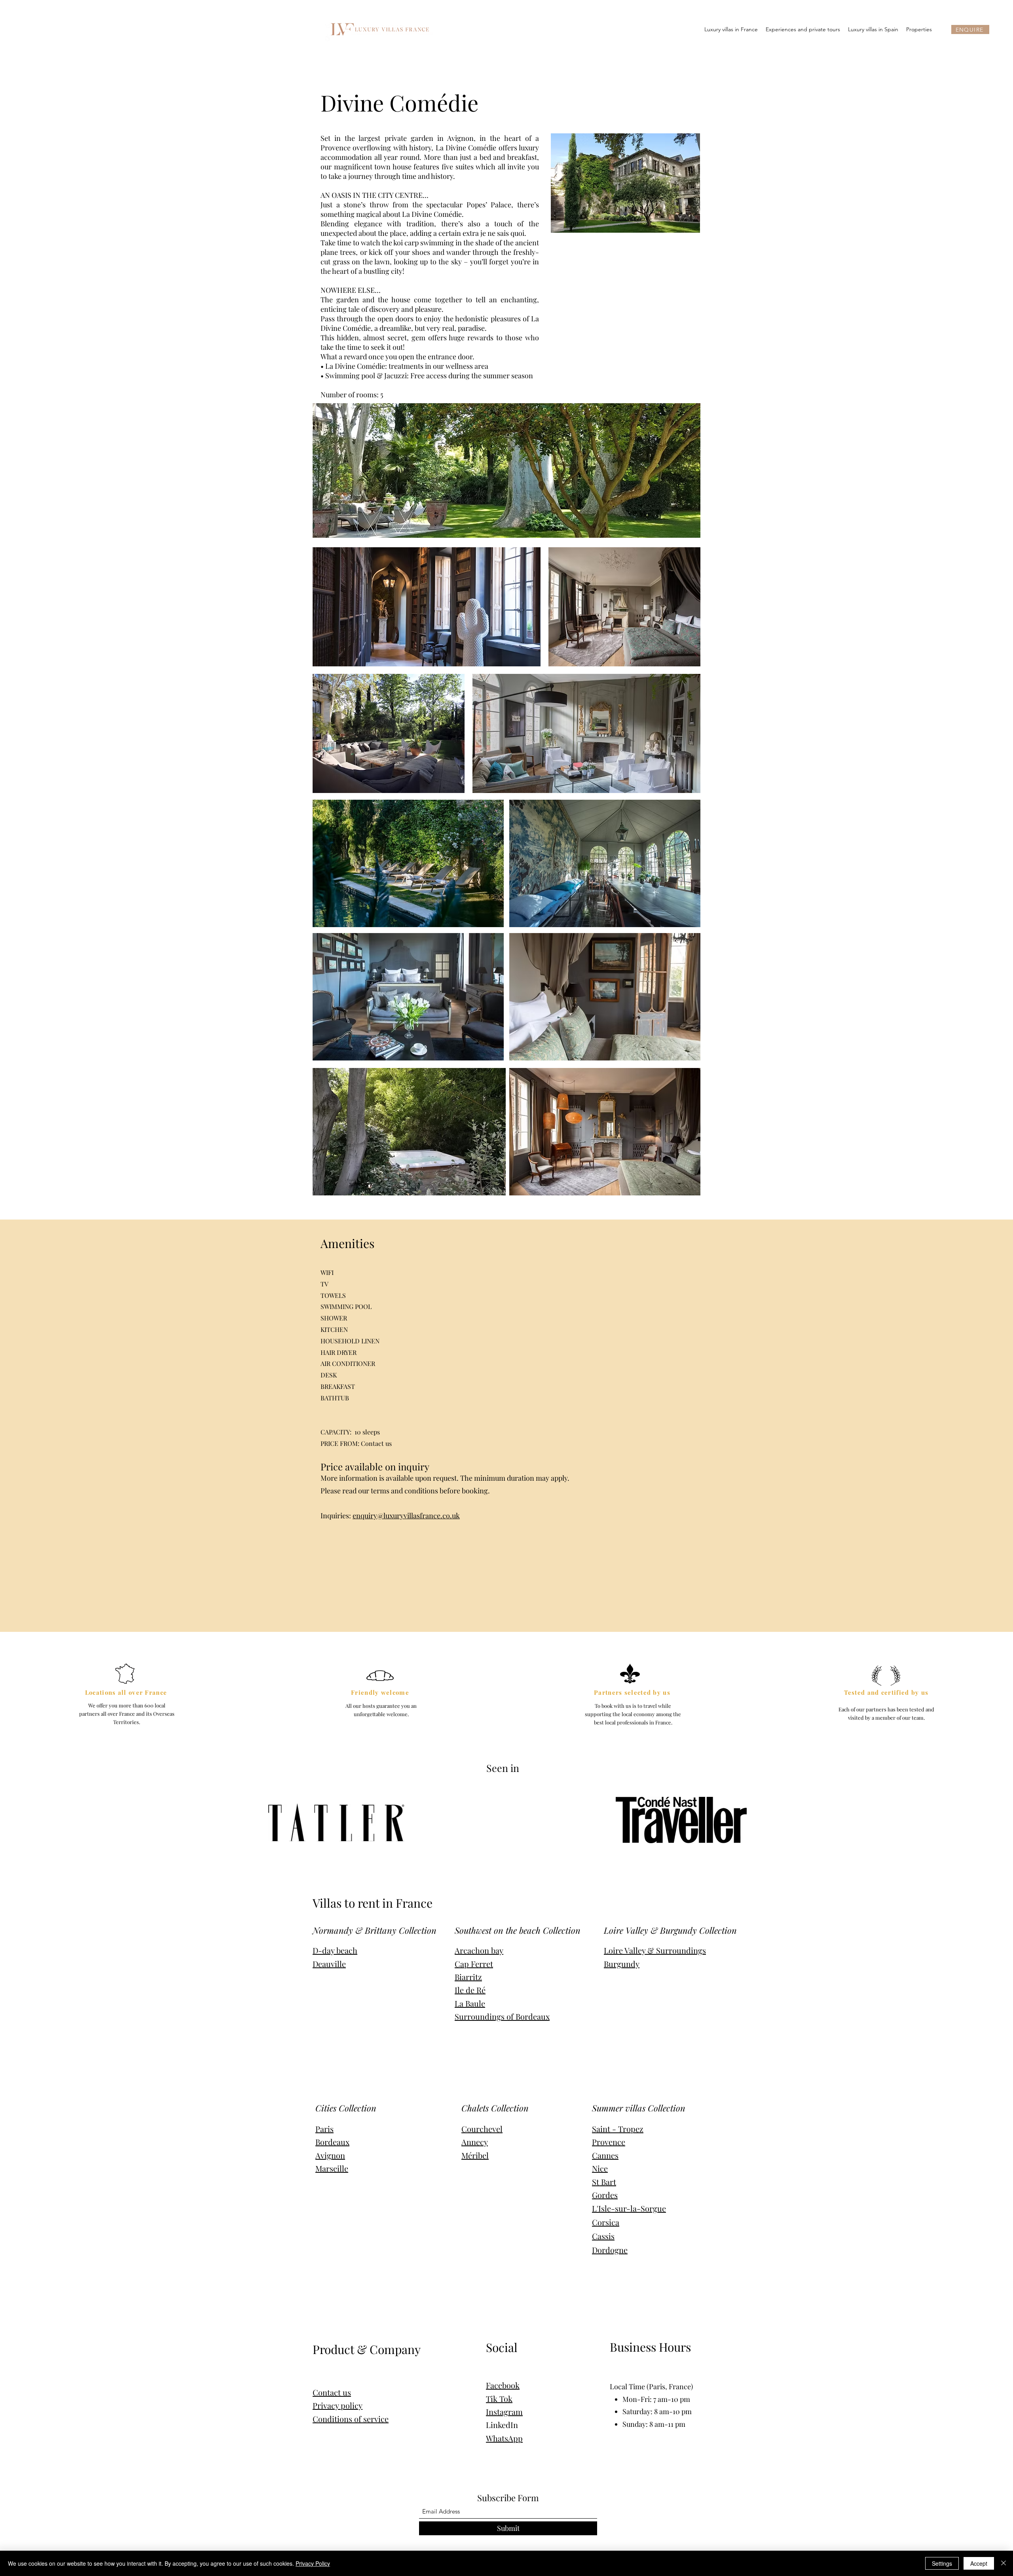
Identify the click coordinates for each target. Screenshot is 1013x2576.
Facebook (503, 2385)
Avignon (330, 2155)
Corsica (606, 2222)
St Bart (604, 2182)
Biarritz (468, 1977)
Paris (324, 2129)
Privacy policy (338, 2405)
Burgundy (622, 1964)
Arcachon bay (479, 1950)
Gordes (605, 2195)
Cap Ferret (474, 1964)
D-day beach (335, 1950)
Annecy (475, 2142)
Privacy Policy (313, 2563)
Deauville (329, 1964)
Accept (979, 2563)
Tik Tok (499, 2399)
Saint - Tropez (618, 2129)
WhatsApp (504, 2438)
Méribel (475, 2155)
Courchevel (482, 2129)
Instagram (504, 2412)
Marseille (332, 2168)
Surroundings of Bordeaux (502, 2016)
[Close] (1004, 2563)
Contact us (332, 2392)
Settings (942, 2563)
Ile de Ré (470, 1990)
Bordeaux (332, 2142)
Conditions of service (351, 2419)
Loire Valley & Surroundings (655, 1950)
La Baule (470, 2003)
